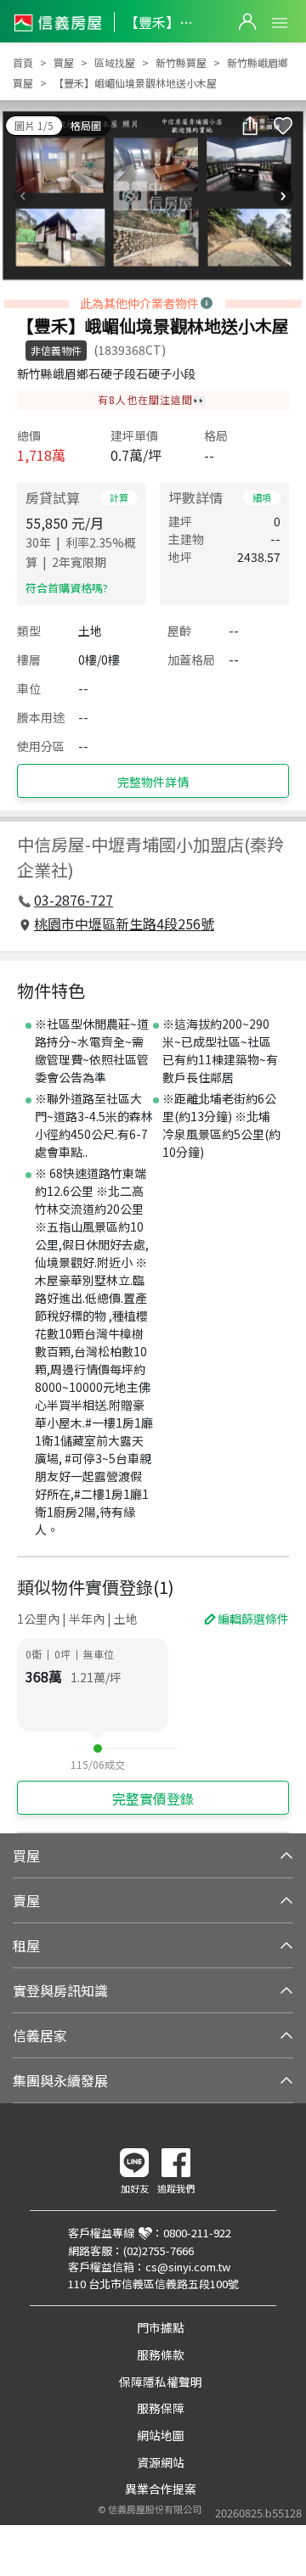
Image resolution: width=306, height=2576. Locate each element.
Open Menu (280, 23)
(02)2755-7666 (159, 2250)
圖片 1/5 (34, 125)
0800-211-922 (197, 2233)
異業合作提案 (161, 2489)
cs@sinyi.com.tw (188, 2267)
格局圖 (86, 125)
